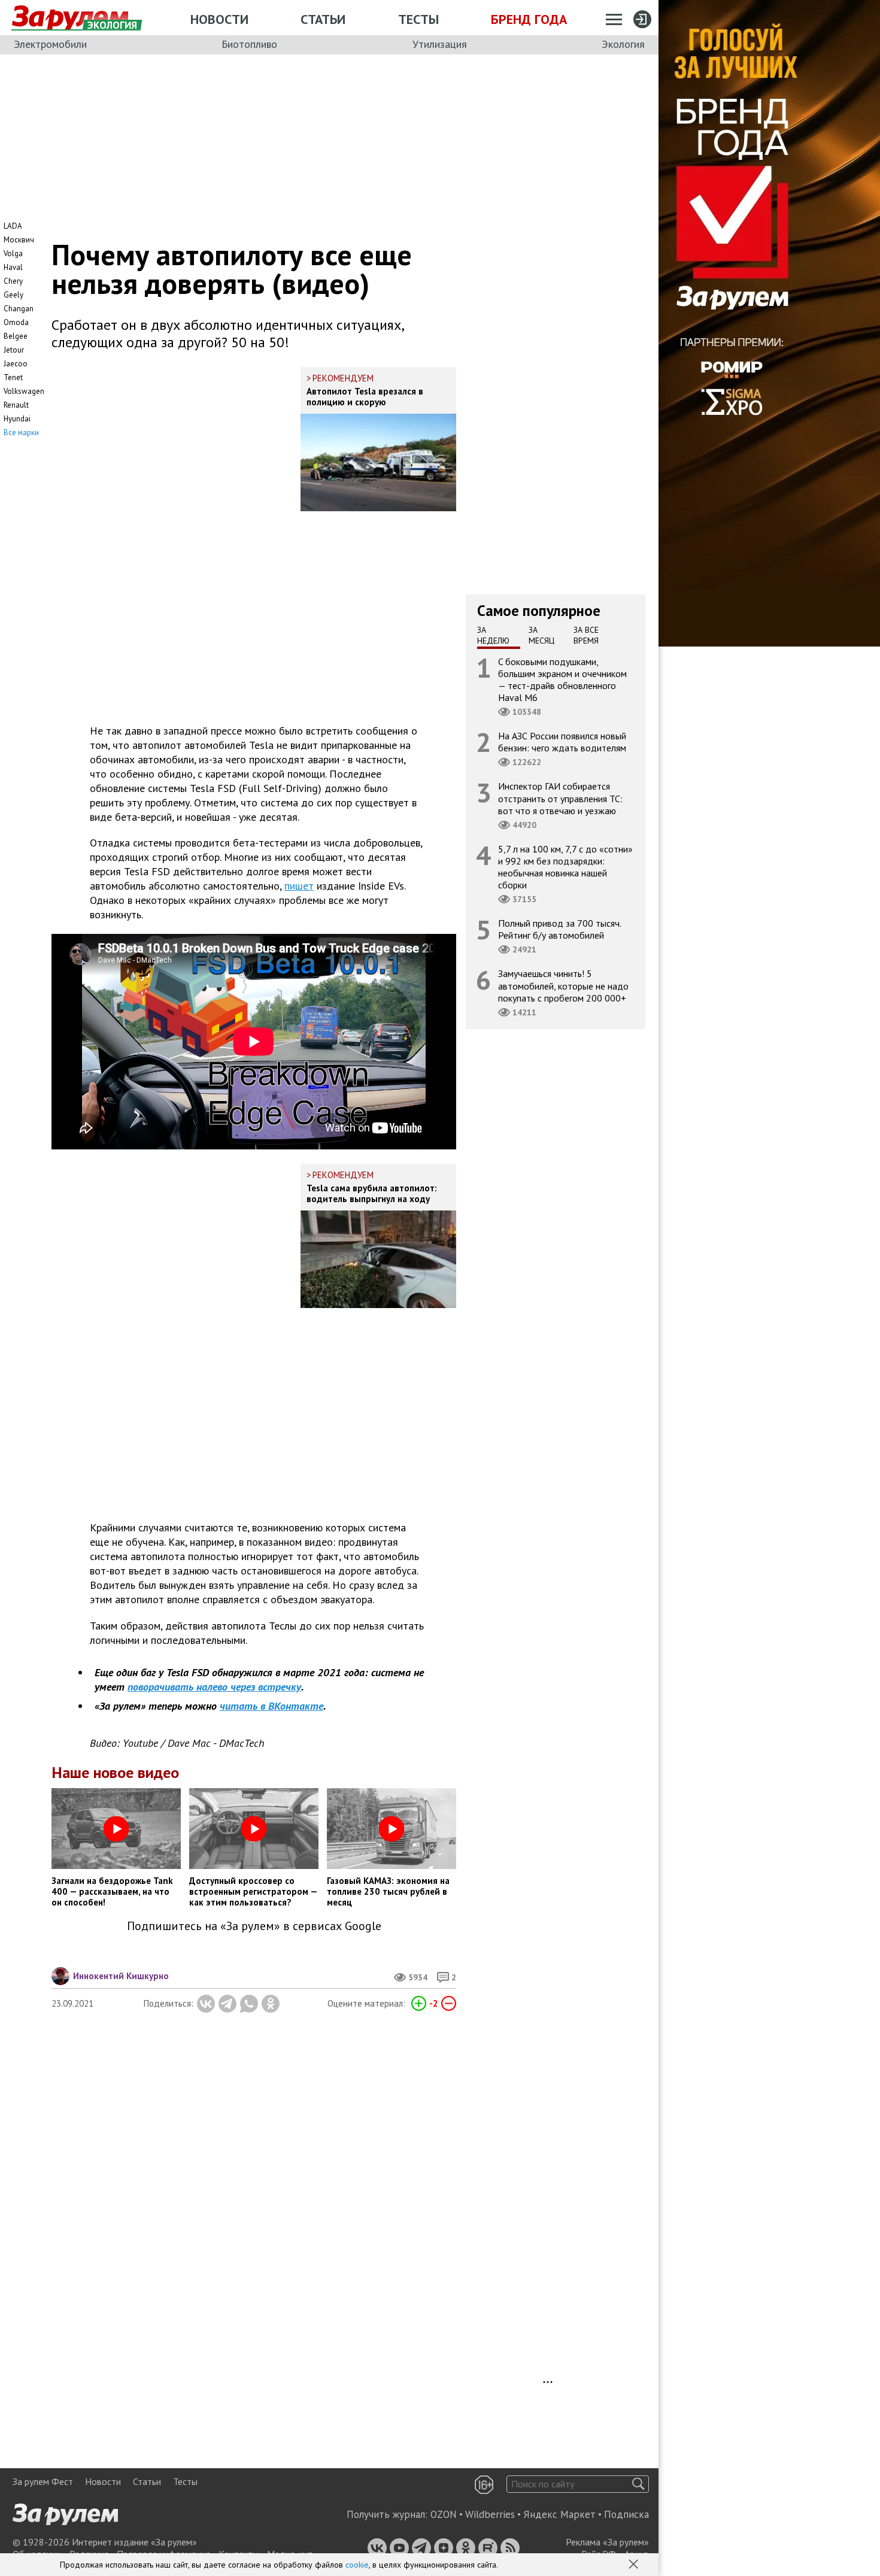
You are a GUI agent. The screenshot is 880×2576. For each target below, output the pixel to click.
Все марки (21, 433)
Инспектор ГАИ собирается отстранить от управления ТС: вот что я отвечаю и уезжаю (560, 798)
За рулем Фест (43, 2481)
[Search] (638, 2484)
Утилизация (440, 44)
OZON (444, 2514)
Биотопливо (249, 44)
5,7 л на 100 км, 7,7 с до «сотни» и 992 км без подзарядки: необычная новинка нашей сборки (565, 867)
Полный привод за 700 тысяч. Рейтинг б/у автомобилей (560, 929)
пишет (299, 886)
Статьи (323, 19)
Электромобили (50, 44)
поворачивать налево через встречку (214, 1687)
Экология (623, 44)
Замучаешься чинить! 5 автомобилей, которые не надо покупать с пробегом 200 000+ (563, 985)
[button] (635, 2565)
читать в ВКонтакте (271, 1706)
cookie (357, 2565)
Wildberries (490, 2514)
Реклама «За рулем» (607, 2542)
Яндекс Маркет (559, 2514)
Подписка (626, 2514)
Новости (219, 19)
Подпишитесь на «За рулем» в (254, 1926)
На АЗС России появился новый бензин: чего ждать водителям (562, 742)
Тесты (418, 19)
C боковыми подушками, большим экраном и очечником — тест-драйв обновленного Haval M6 (562, 679)
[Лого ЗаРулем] (70, 18)
